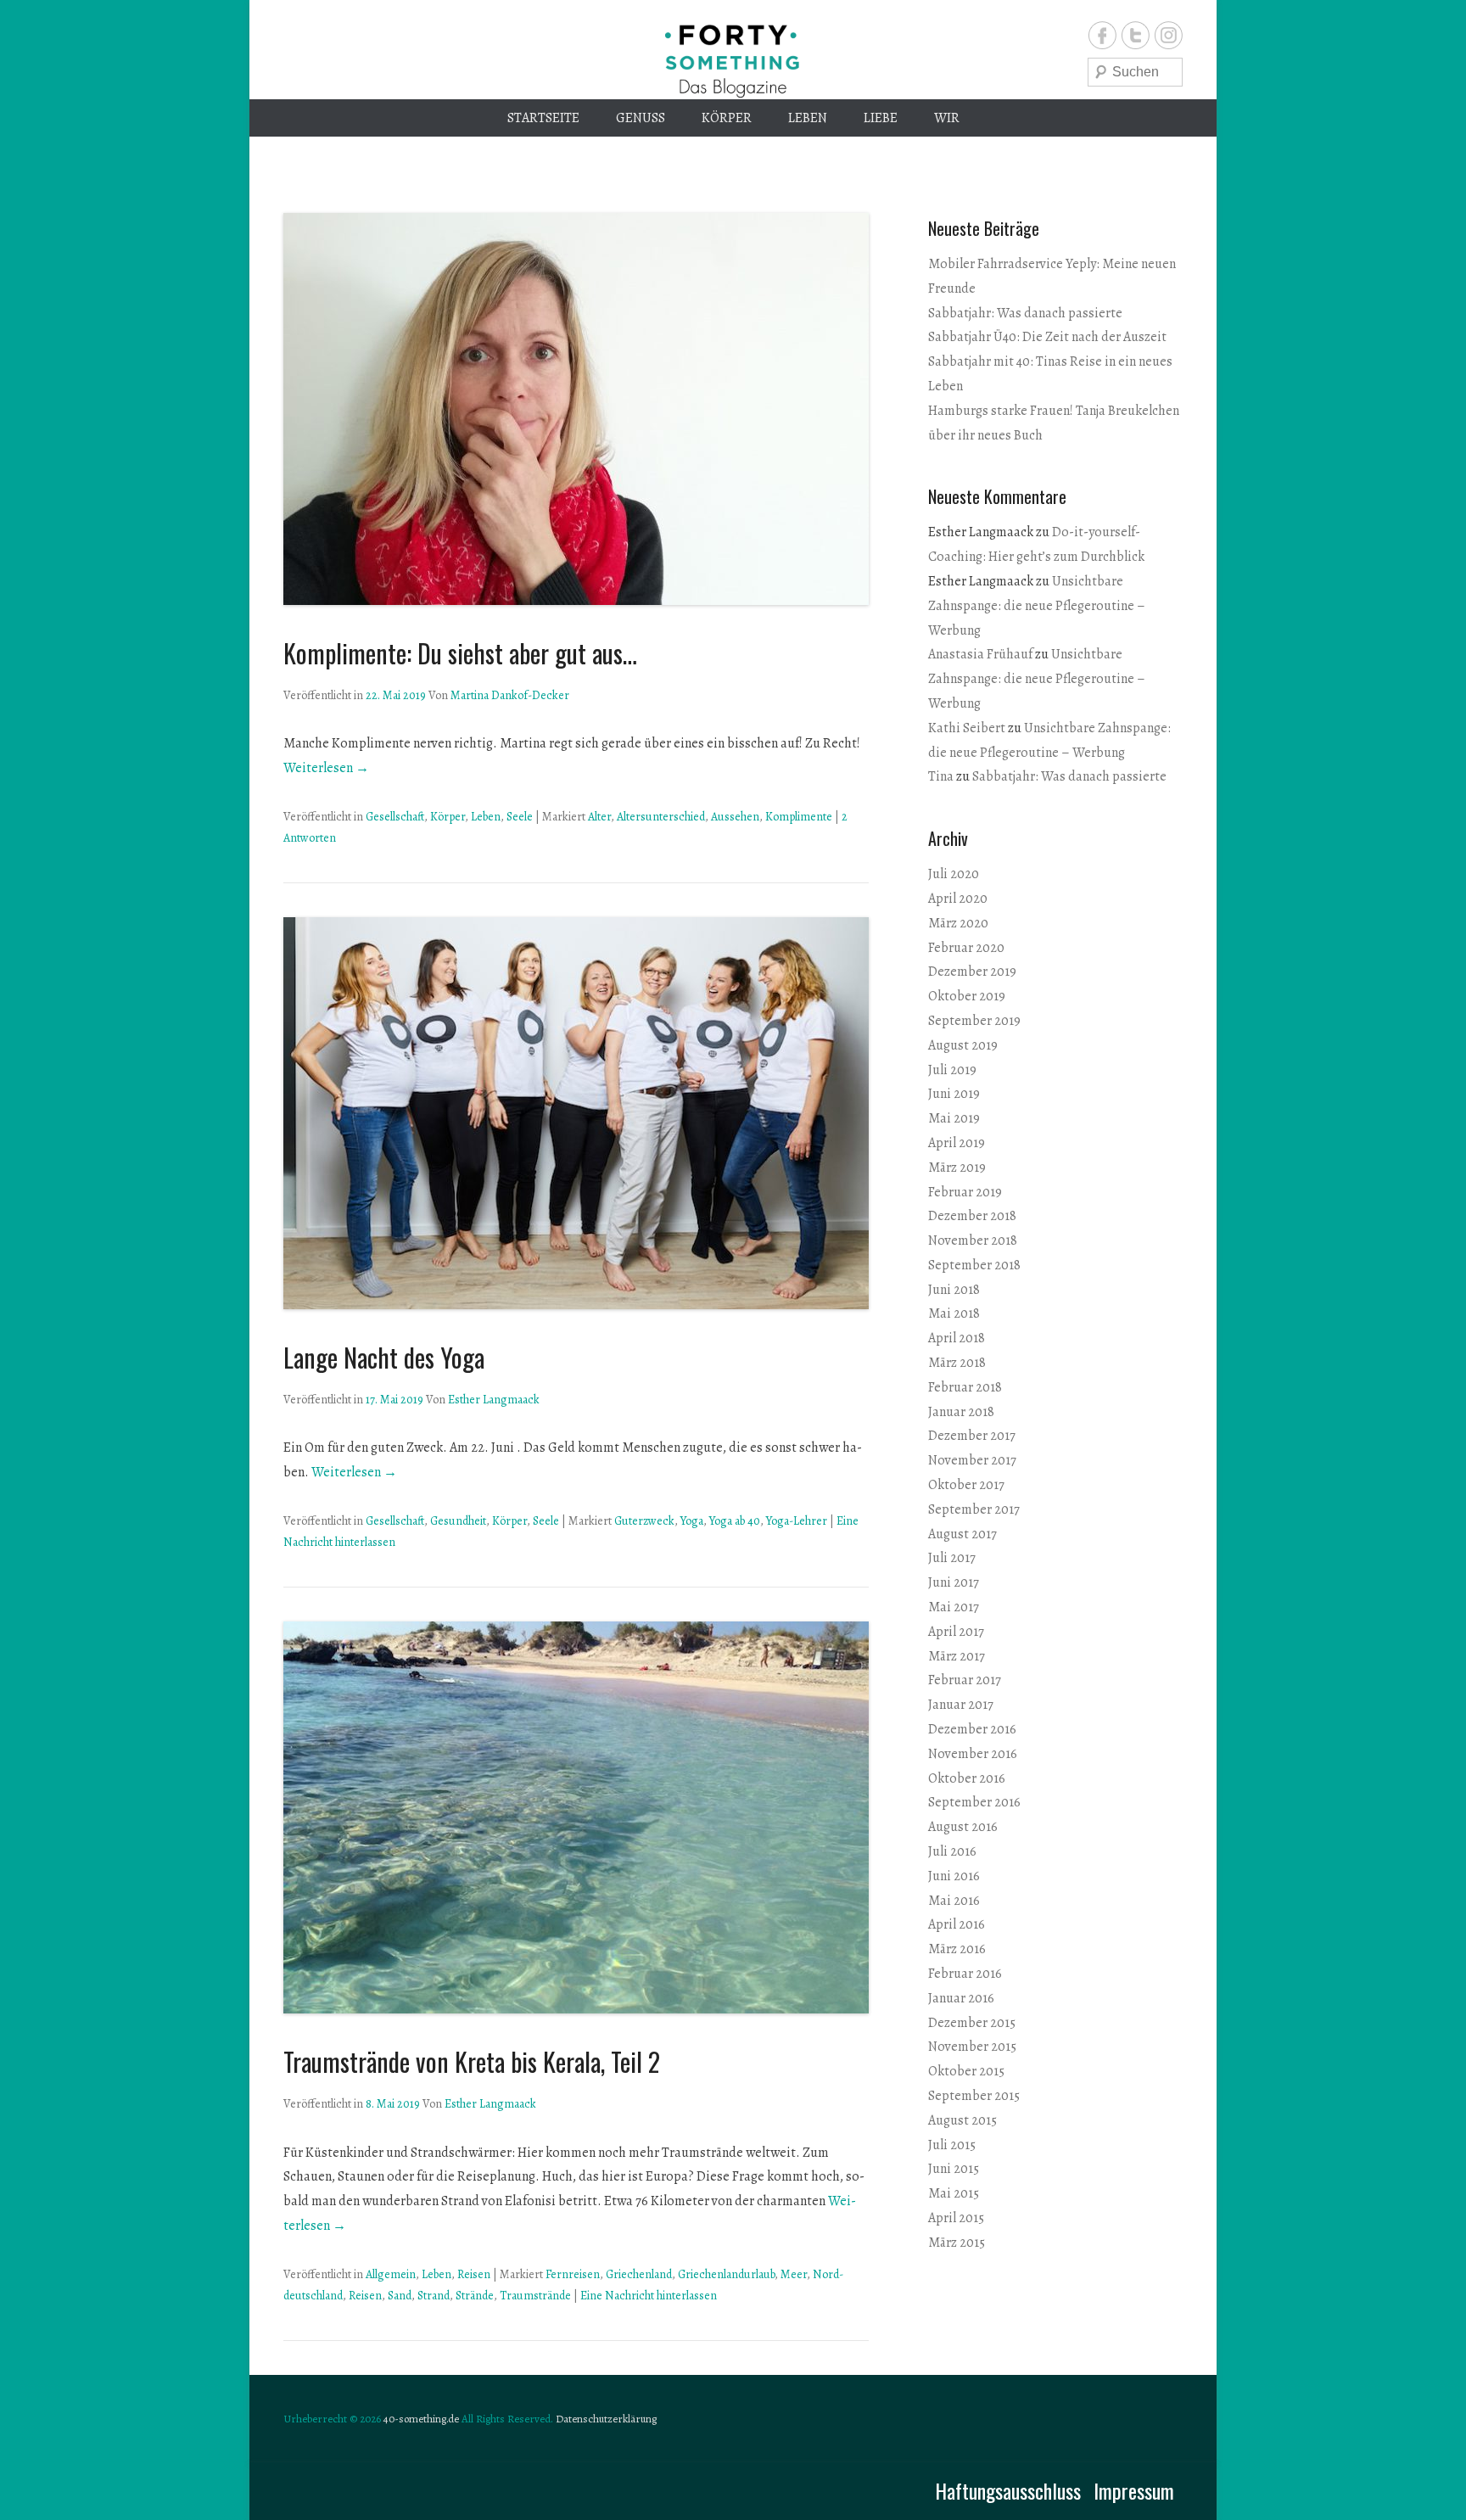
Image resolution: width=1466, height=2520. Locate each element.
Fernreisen (573, 2274)
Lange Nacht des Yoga (384, 1357)
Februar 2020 (966, 948)
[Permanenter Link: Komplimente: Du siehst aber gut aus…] (576, 409)
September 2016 (974, 1802)
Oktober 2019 (967, 996)
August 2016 (963, 1827)
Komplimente (799, 817)
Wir (947, 118)
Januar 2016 (961, 1998)
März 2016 (957, 1949)
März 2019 (957, 1168)
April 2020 (958, 899)
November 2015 (972, 2047)
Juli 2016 (952, 1851)
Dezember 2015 (972, 2023)
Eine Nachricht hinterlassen (649, 2296)
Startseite (543, 118)
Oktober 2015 (966, 2071)
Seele (520, 817)
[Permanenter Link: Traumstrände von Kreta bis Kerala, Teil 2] (576, 1817)
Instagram (1169, 35)
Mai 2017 (954, 1607)
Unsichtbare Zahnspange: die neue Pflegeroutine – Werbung (1037, 606)
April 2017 (956, 1632)
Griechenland (639, 2274)
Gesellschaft (395, 817)
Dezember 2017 (972, 1436)
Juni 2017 (954, 1582)
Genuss (641, 118)
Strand (434, 2296)
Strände (475, 2296)
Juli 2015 (952, 2145)
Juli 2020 (954, 874)
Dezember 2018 (972, 1216)
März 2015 (957, 2243)
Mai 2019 (954, 1118)
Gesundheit (458, 1521)
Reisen (474, 2274)
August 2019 (963, 1045)
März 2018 (957, 1363)
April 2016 (957, 1924)
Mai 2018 (954, 1313)
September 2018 (974, 1265)
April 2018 (957, 1338)
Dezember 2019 (972, 972)
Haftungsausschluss (1008, 2490)
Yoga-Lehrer (797, 1521)
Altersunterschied (661, 817)
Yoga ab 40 (735, 1521)
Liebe (881, 118)
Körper (727, 118)
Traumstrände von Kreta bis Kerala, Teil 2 (472, 2061)
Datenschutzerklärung (606, 2419)
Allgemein (391, 2274)
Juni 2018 (954, 1290)
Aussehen (735, 817)
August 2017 (962, 1534)
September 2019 (974, 1021)
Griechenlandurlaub (726, 2274)
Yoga (692, 1521)
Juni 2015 (954, 2169)
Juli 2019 (952, 1070)
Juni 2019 (954, 1094)
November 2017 (972, 1460)
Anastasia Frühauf (980, 654)
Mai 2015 (954, 2193)
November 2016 (973, 1754)
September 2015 (974, 2096)
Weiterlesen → (326, 768)
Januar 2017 (961, 1705)
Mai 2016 (954, 1901)
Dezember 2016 (972, 1729)
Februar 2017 (965, 1680)
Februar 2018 (965, 1387)
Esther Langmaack (494, 1400)
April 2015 (956, 2218)
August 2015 (962, 2120)
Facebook (1102, 35)
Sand (400, 2296)
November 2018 (973, 1240)
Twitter (1136, 35)
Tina (941, 776)
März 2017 (957, 1656)
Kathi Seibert (967, 728)
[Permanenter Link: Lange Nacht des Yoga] (576, 1113)
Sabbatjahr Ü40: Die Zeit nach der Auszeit (1047, 337)
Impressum (1134, 2490)
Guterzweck (644, 1521)
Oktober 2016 (967, 1778)
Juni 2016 (954, 1876)
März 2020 (958, 923)
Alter (599, 817)
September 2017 (974, 1509)
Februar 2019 (965, 1192)
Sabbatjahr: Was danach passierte (1025, 313)
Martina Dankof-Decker (510, 695)
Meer (794, 2274)
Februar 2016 (965, 1974)
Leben (808, 118)
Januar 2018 (961, 1412)
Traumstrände (535, 2296)
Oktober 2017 (966, 1485)
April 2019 (957, 1143)
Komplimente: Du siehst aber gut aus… (460, 653)
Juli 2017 (952, 1558)
